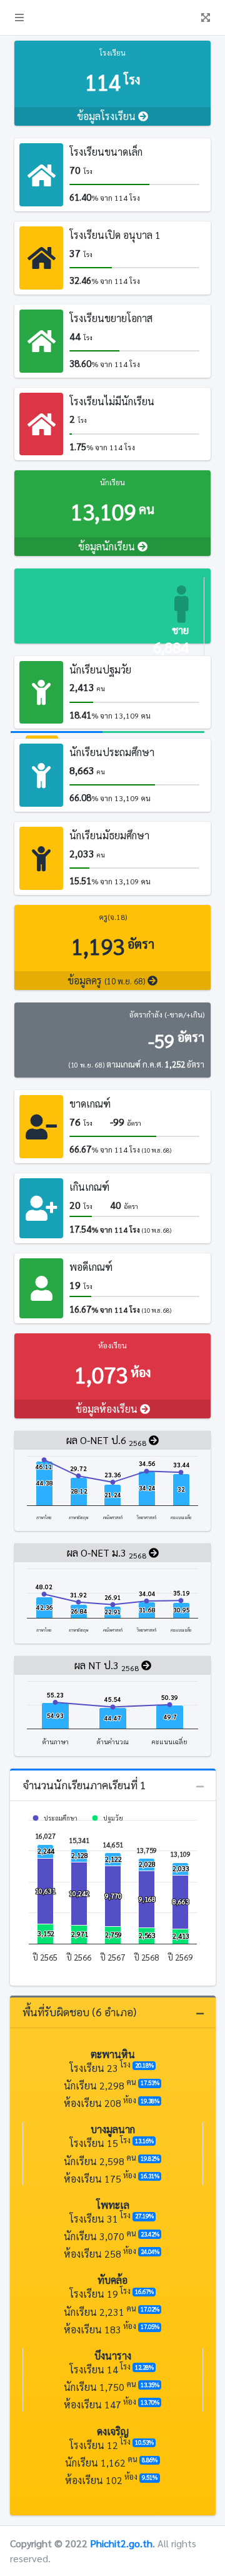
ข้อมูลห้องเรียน (108, 1409)
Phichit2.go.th (121, 2543)
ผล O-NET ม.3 (107, 1553)
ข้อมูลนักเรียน (108, 546)
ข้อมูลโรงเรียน (107, 116)
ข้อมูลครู (106, 980)
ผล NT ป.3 (107, 1666)
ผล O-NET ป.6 (106, 1441)
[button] (19, 18)
